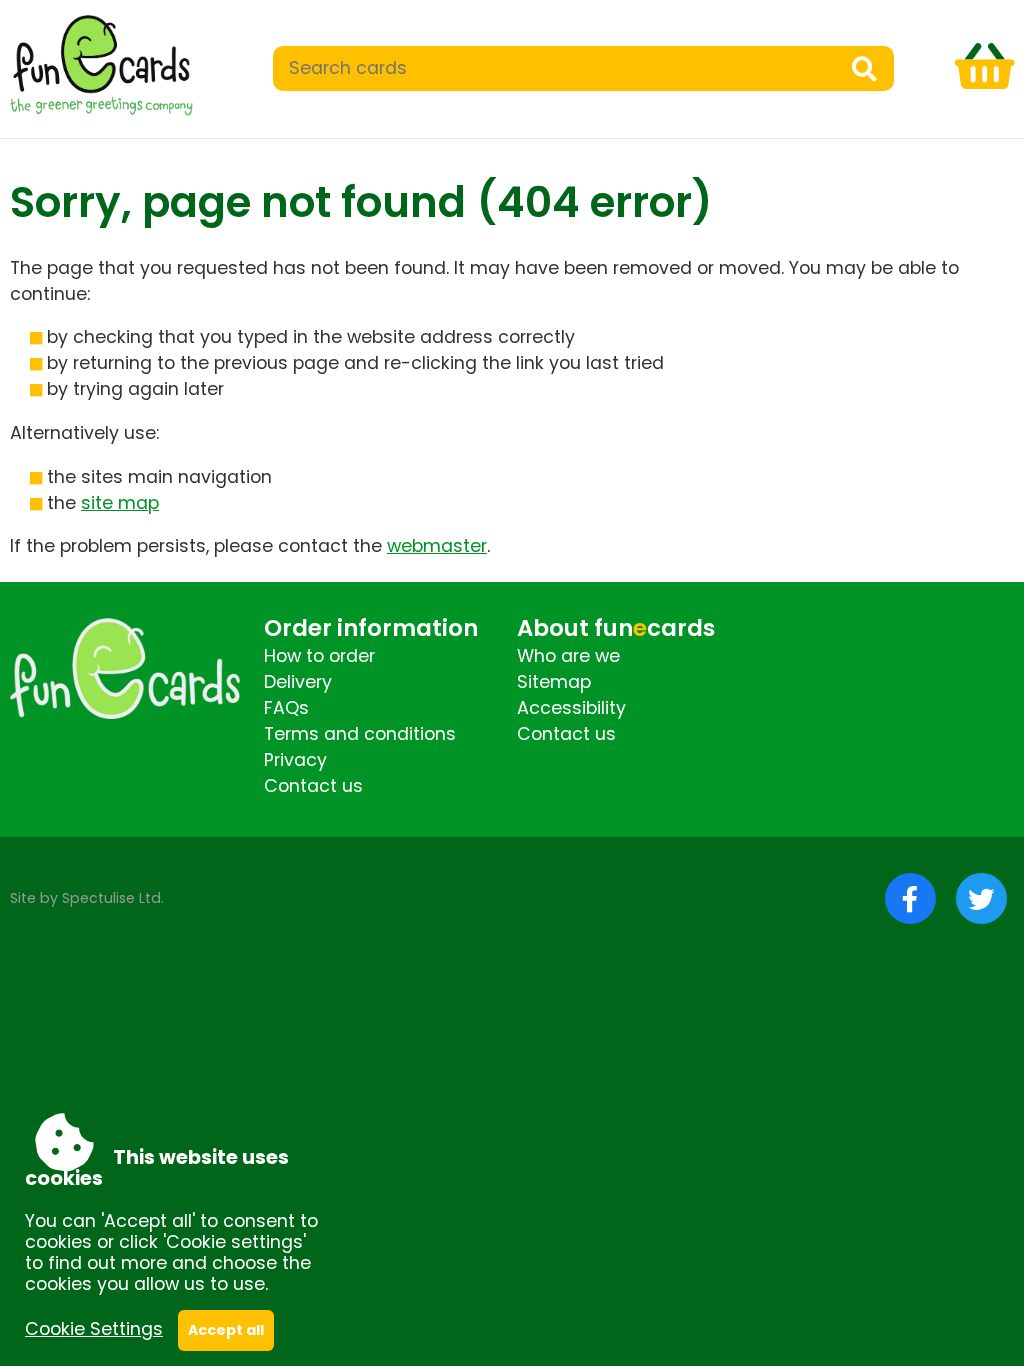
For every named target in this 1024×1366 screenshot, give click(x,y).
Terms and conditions (360, 734)
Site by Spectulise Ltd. (87, 898)
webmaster (437, 546)
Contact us (313, 786)
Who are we (568, 656)
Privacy (295, 760)
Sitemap (554, 682)
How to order (319, 656)
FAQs (286, 708)
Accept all (226, 1330)
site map (120, 503)
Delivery (298, 682)
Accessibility (571, 708)
